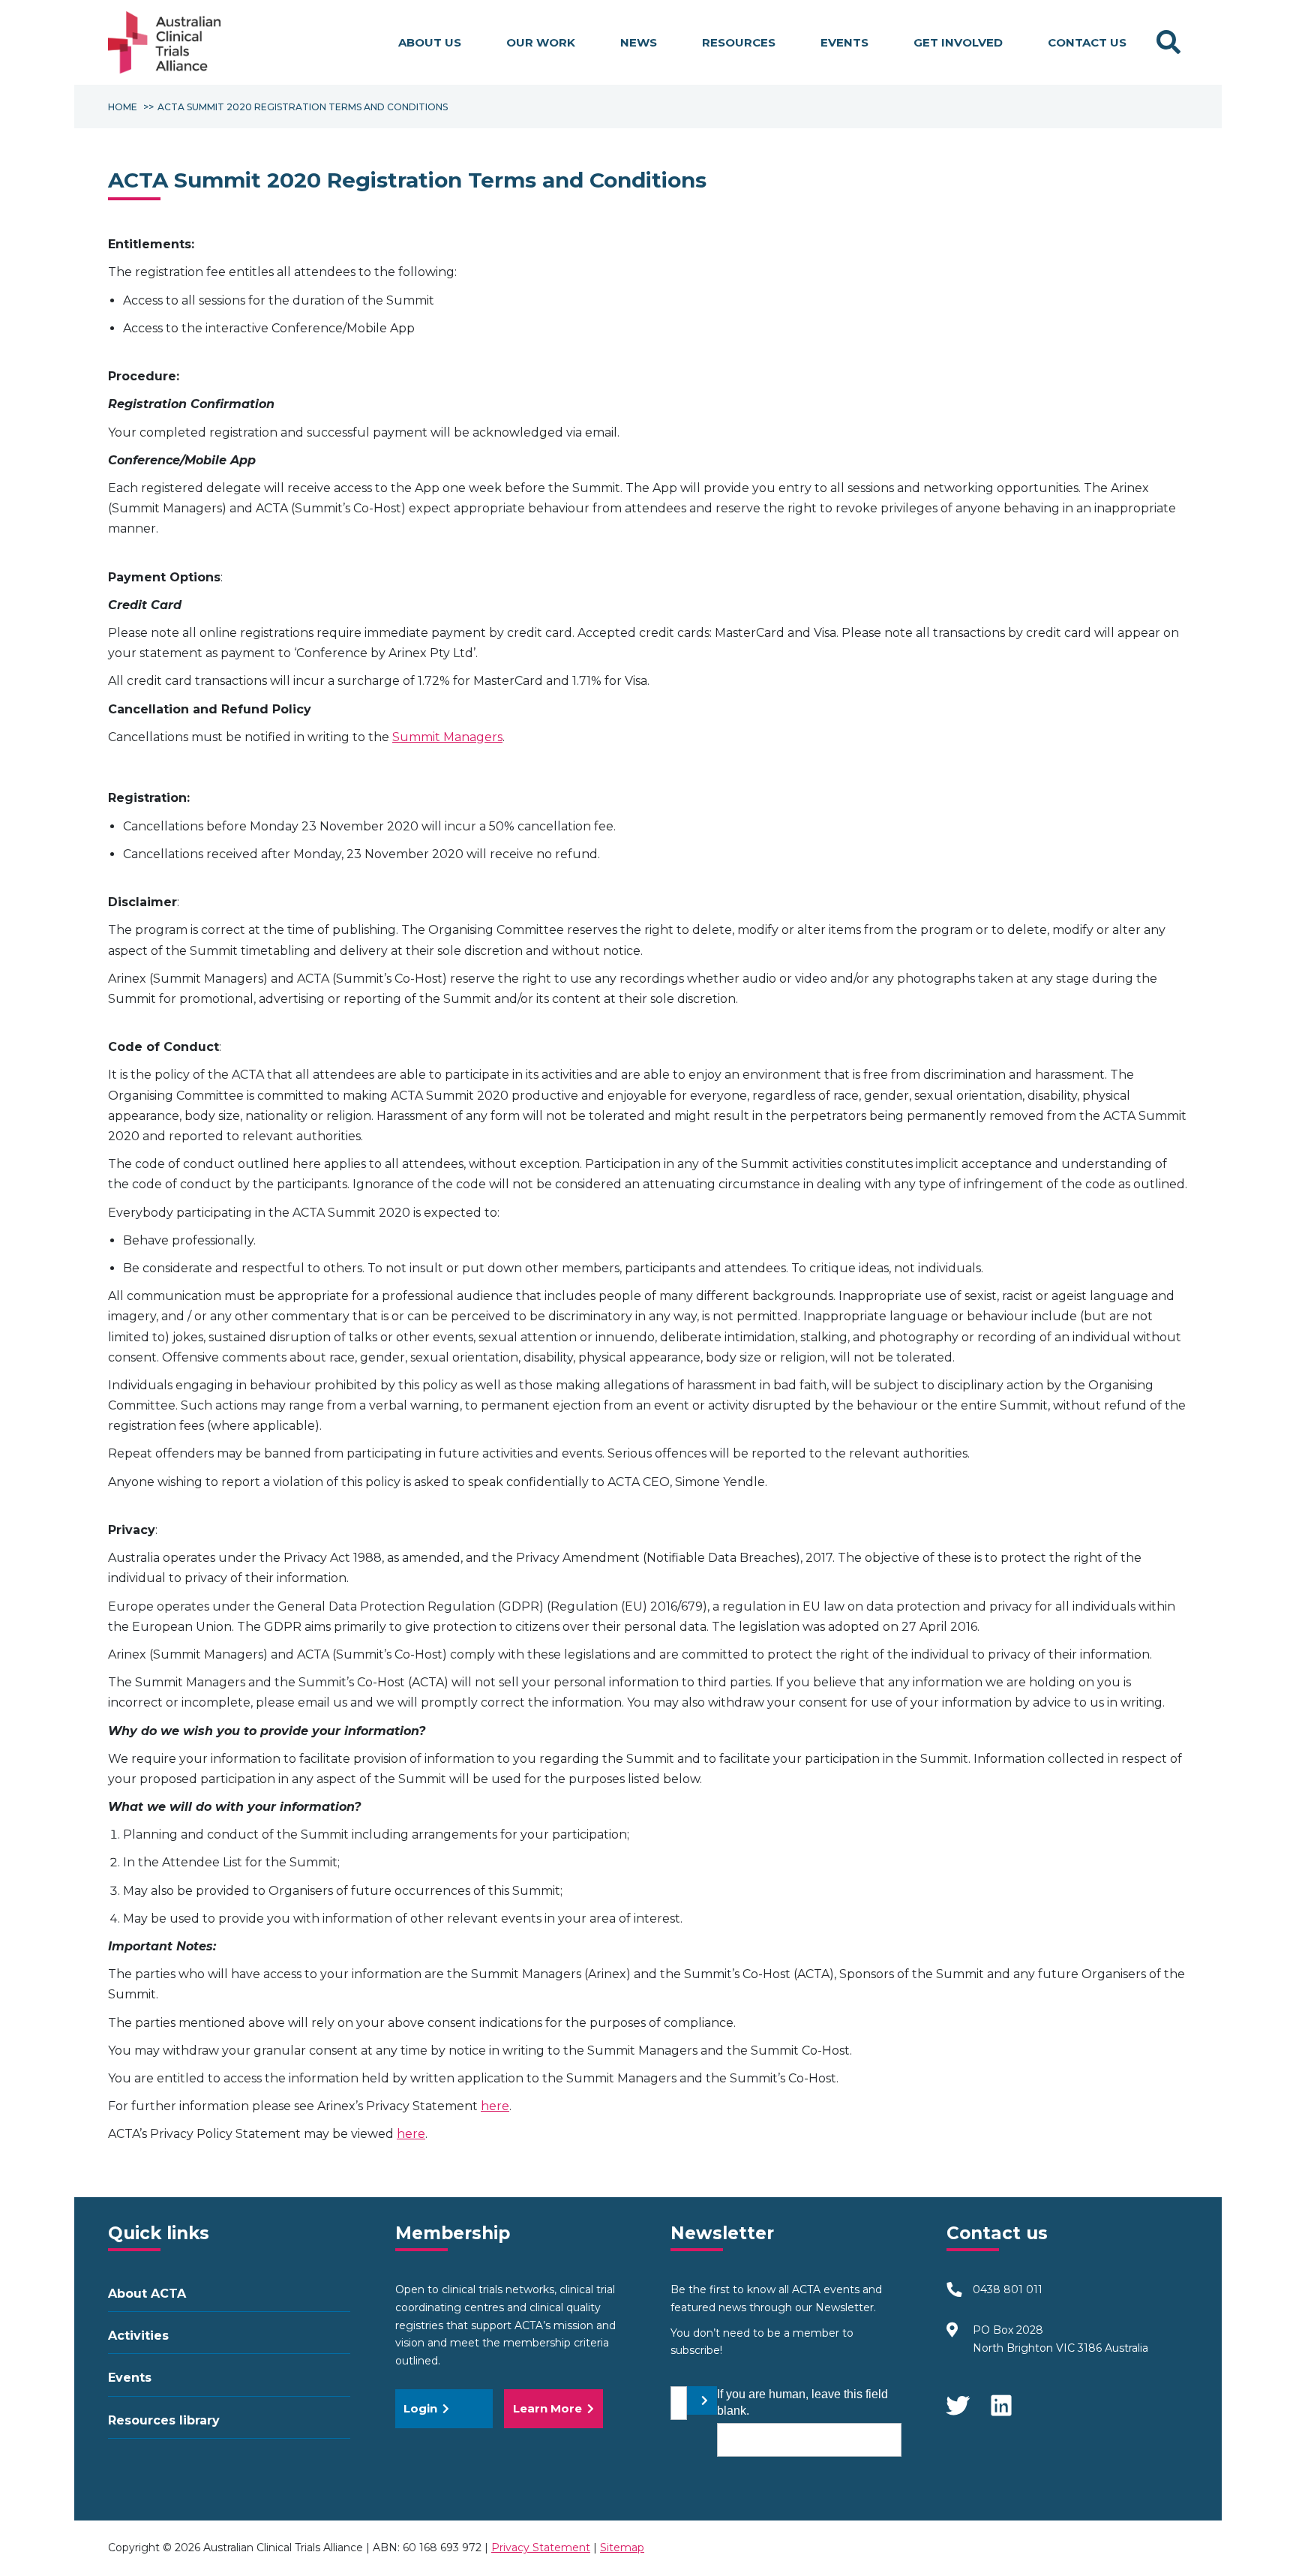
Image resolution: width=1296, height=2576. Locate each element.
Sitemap (622, 2547)
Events (844, 42)
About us (430, 42)
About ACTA (147, 2294)
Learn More (547, 2408)
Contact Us (1087, 42)
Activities (138, 2336)
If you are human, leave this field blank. (802, 2402)
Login (420, 2408)
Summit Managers (447, 737)
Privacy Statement (541, 2547)
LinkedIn (1003, 2398)
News (639, 42)
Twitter (958, 2398)
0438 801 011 (1008, 2289)
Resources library (164, 2420)
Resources (739, 42)
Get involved (958, 42)
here (495, 2106)
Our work (541, 42)
